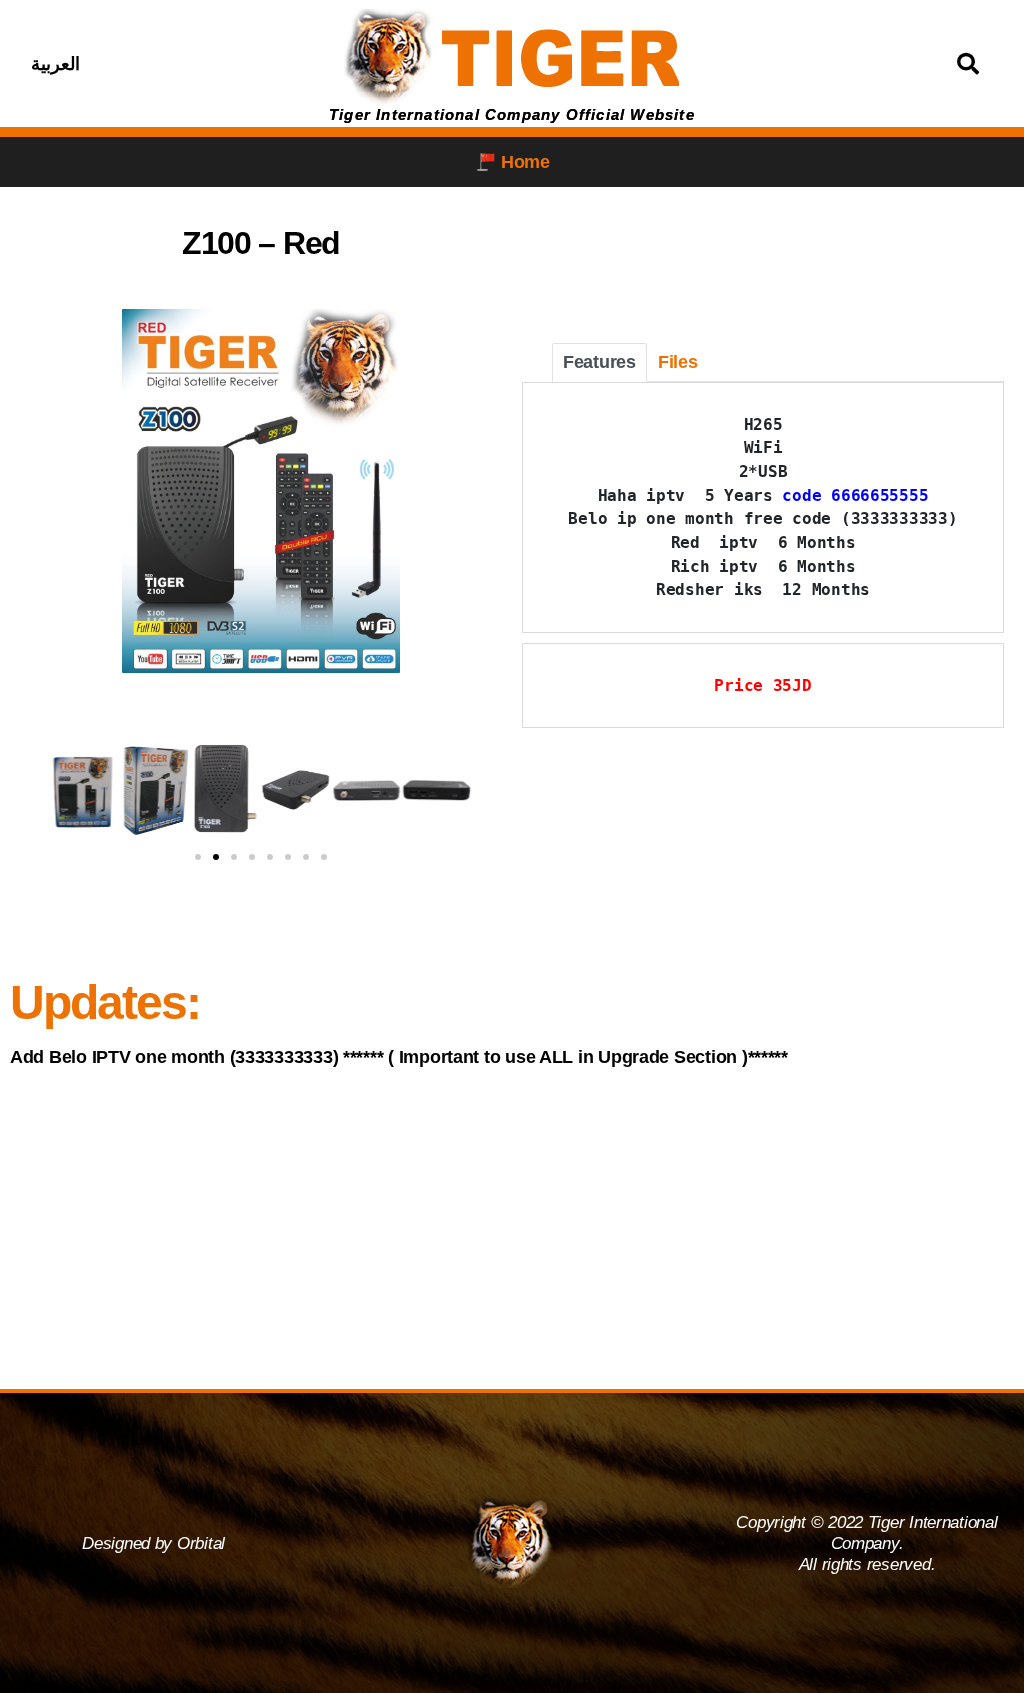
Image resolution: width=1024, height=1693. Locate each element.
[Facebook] (158, 64)
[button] (29, 790)
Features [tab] (599, 362)
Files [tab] (678, 362)
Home (525, 162)
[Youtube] (258, 64)
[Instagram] (208, 64)
